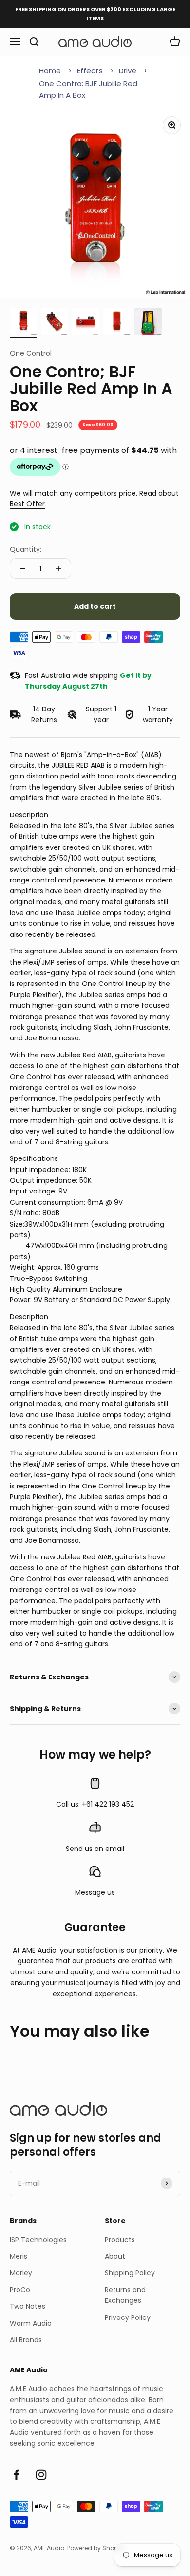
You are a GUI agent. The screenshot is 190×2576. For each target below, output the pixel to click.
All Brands (26, 2340)
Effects (90, 71)
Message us (95, 1892)
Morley (21, 2273)
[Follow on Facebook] (16, 2475)
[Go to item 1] (23, 323)
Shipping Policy (130, 2273)
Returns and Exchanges (125, 2295)
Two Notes (28, 2306)
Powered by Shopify (96, 2548)
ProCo (20, 2290)
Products (120, 2240)
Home (50, 71)
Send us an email (95, 1849)
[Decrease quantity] (22, 569)
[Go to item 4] (117, 323)
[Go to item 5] (148, 323)
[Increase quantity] (58, 569)
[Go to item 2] (55, 323)
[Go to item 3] (86, 323)
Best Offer (27, 504)
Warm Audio (31, 2323)
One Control (31, 353)
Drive (128, 71)
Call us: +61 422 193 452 (95, 1804)
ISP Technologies (38, 2240)
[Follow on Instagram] (41, 2475)
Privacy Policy (128, 2317)
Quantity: (26, 549)
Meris (19, 2256)
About (115, 2256)
